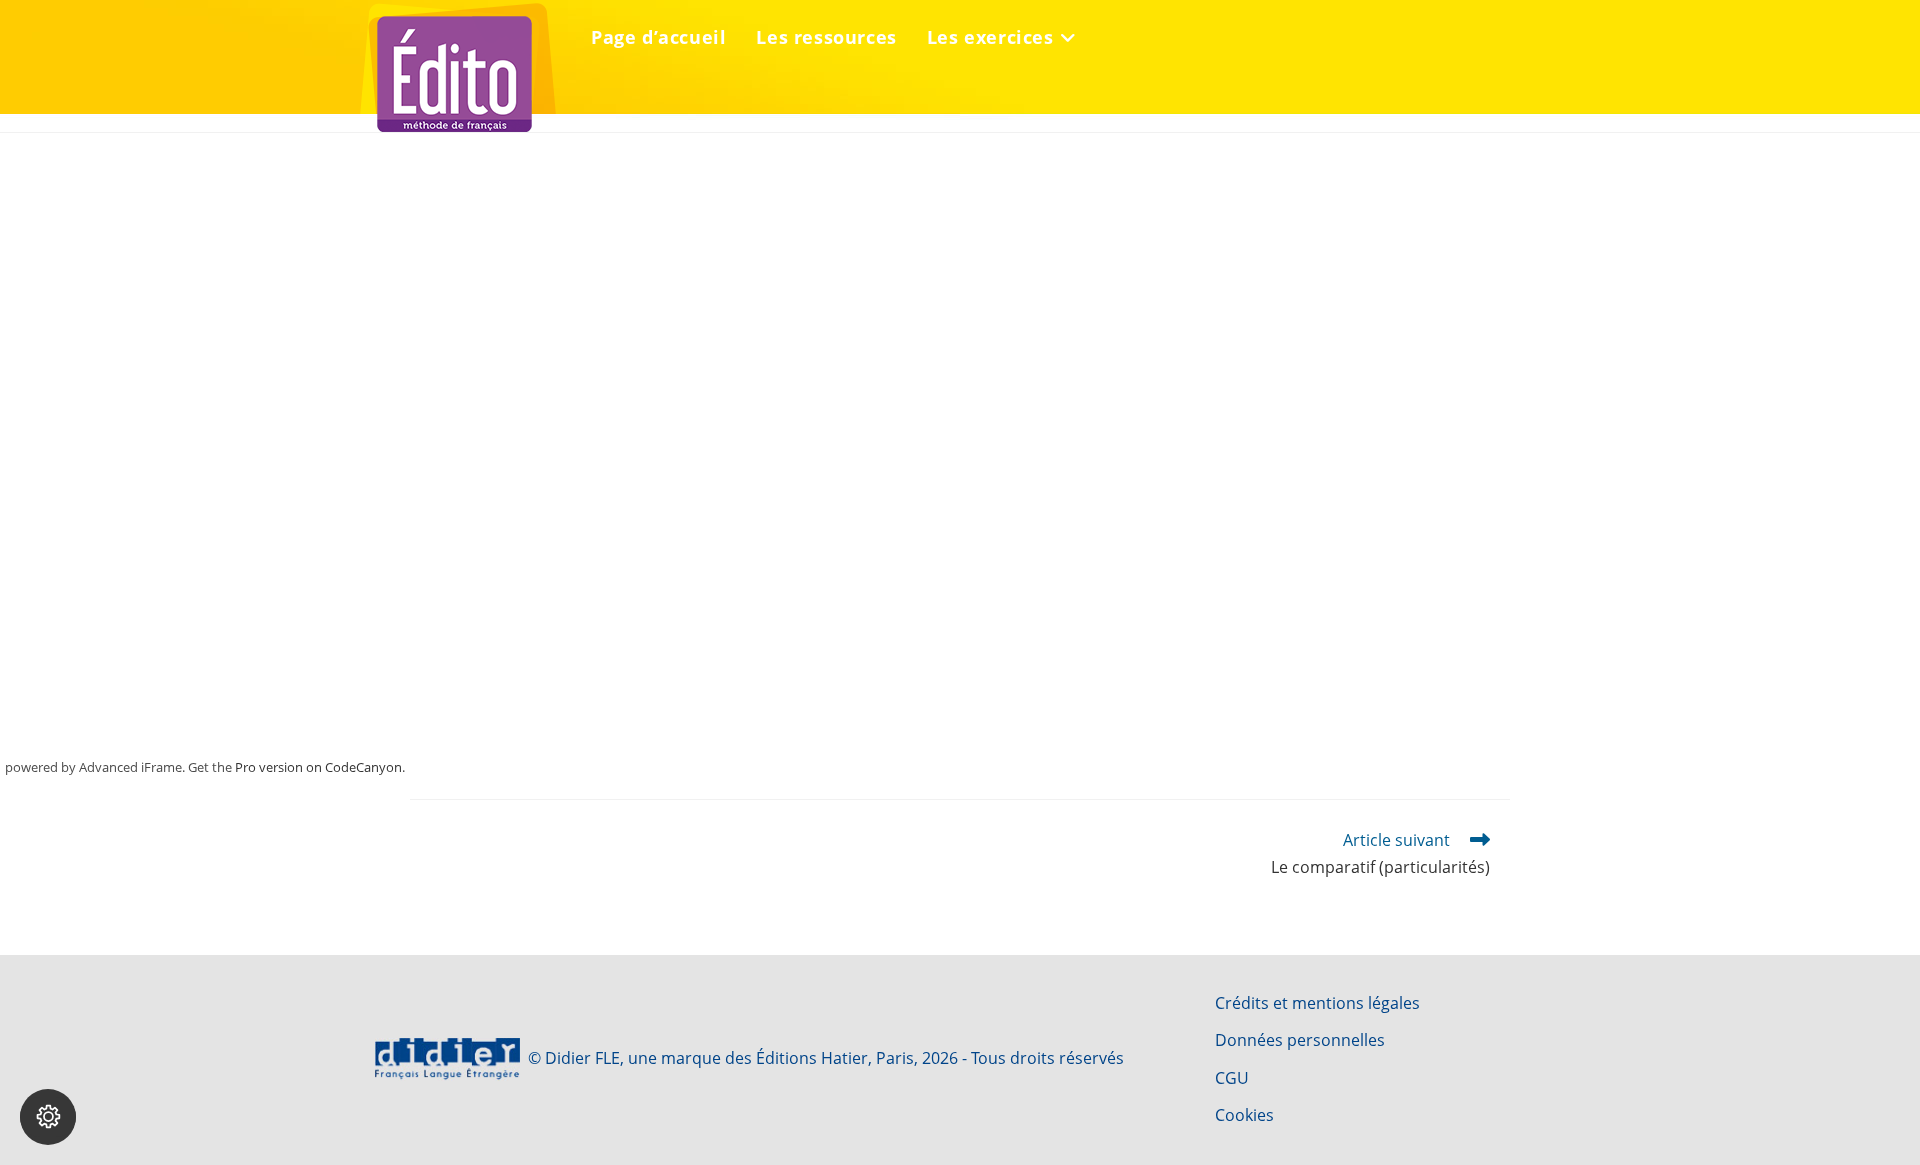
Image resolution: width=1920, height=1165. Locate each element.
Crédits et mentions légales (1317, 1003)
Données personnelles (1300, 1040)
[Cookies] (48, 1117)
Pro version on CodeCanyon (318, 767)
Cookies (1244, 1115)
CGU (1232, 1078)
